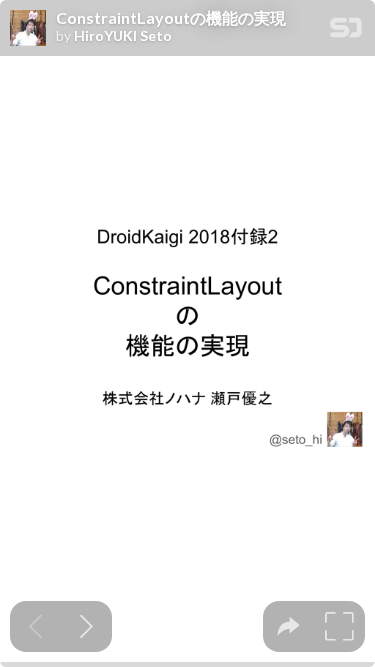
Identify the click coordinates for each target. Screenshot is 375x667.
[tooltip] (288, 626)
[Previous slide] (35, 626)
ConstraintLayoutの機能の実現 (171, 18)
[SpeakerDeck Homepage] (346, 31)
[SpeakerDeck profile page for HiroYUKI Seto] (28, 29)
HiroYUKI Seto (123, 36)
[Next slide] (86, 626)
